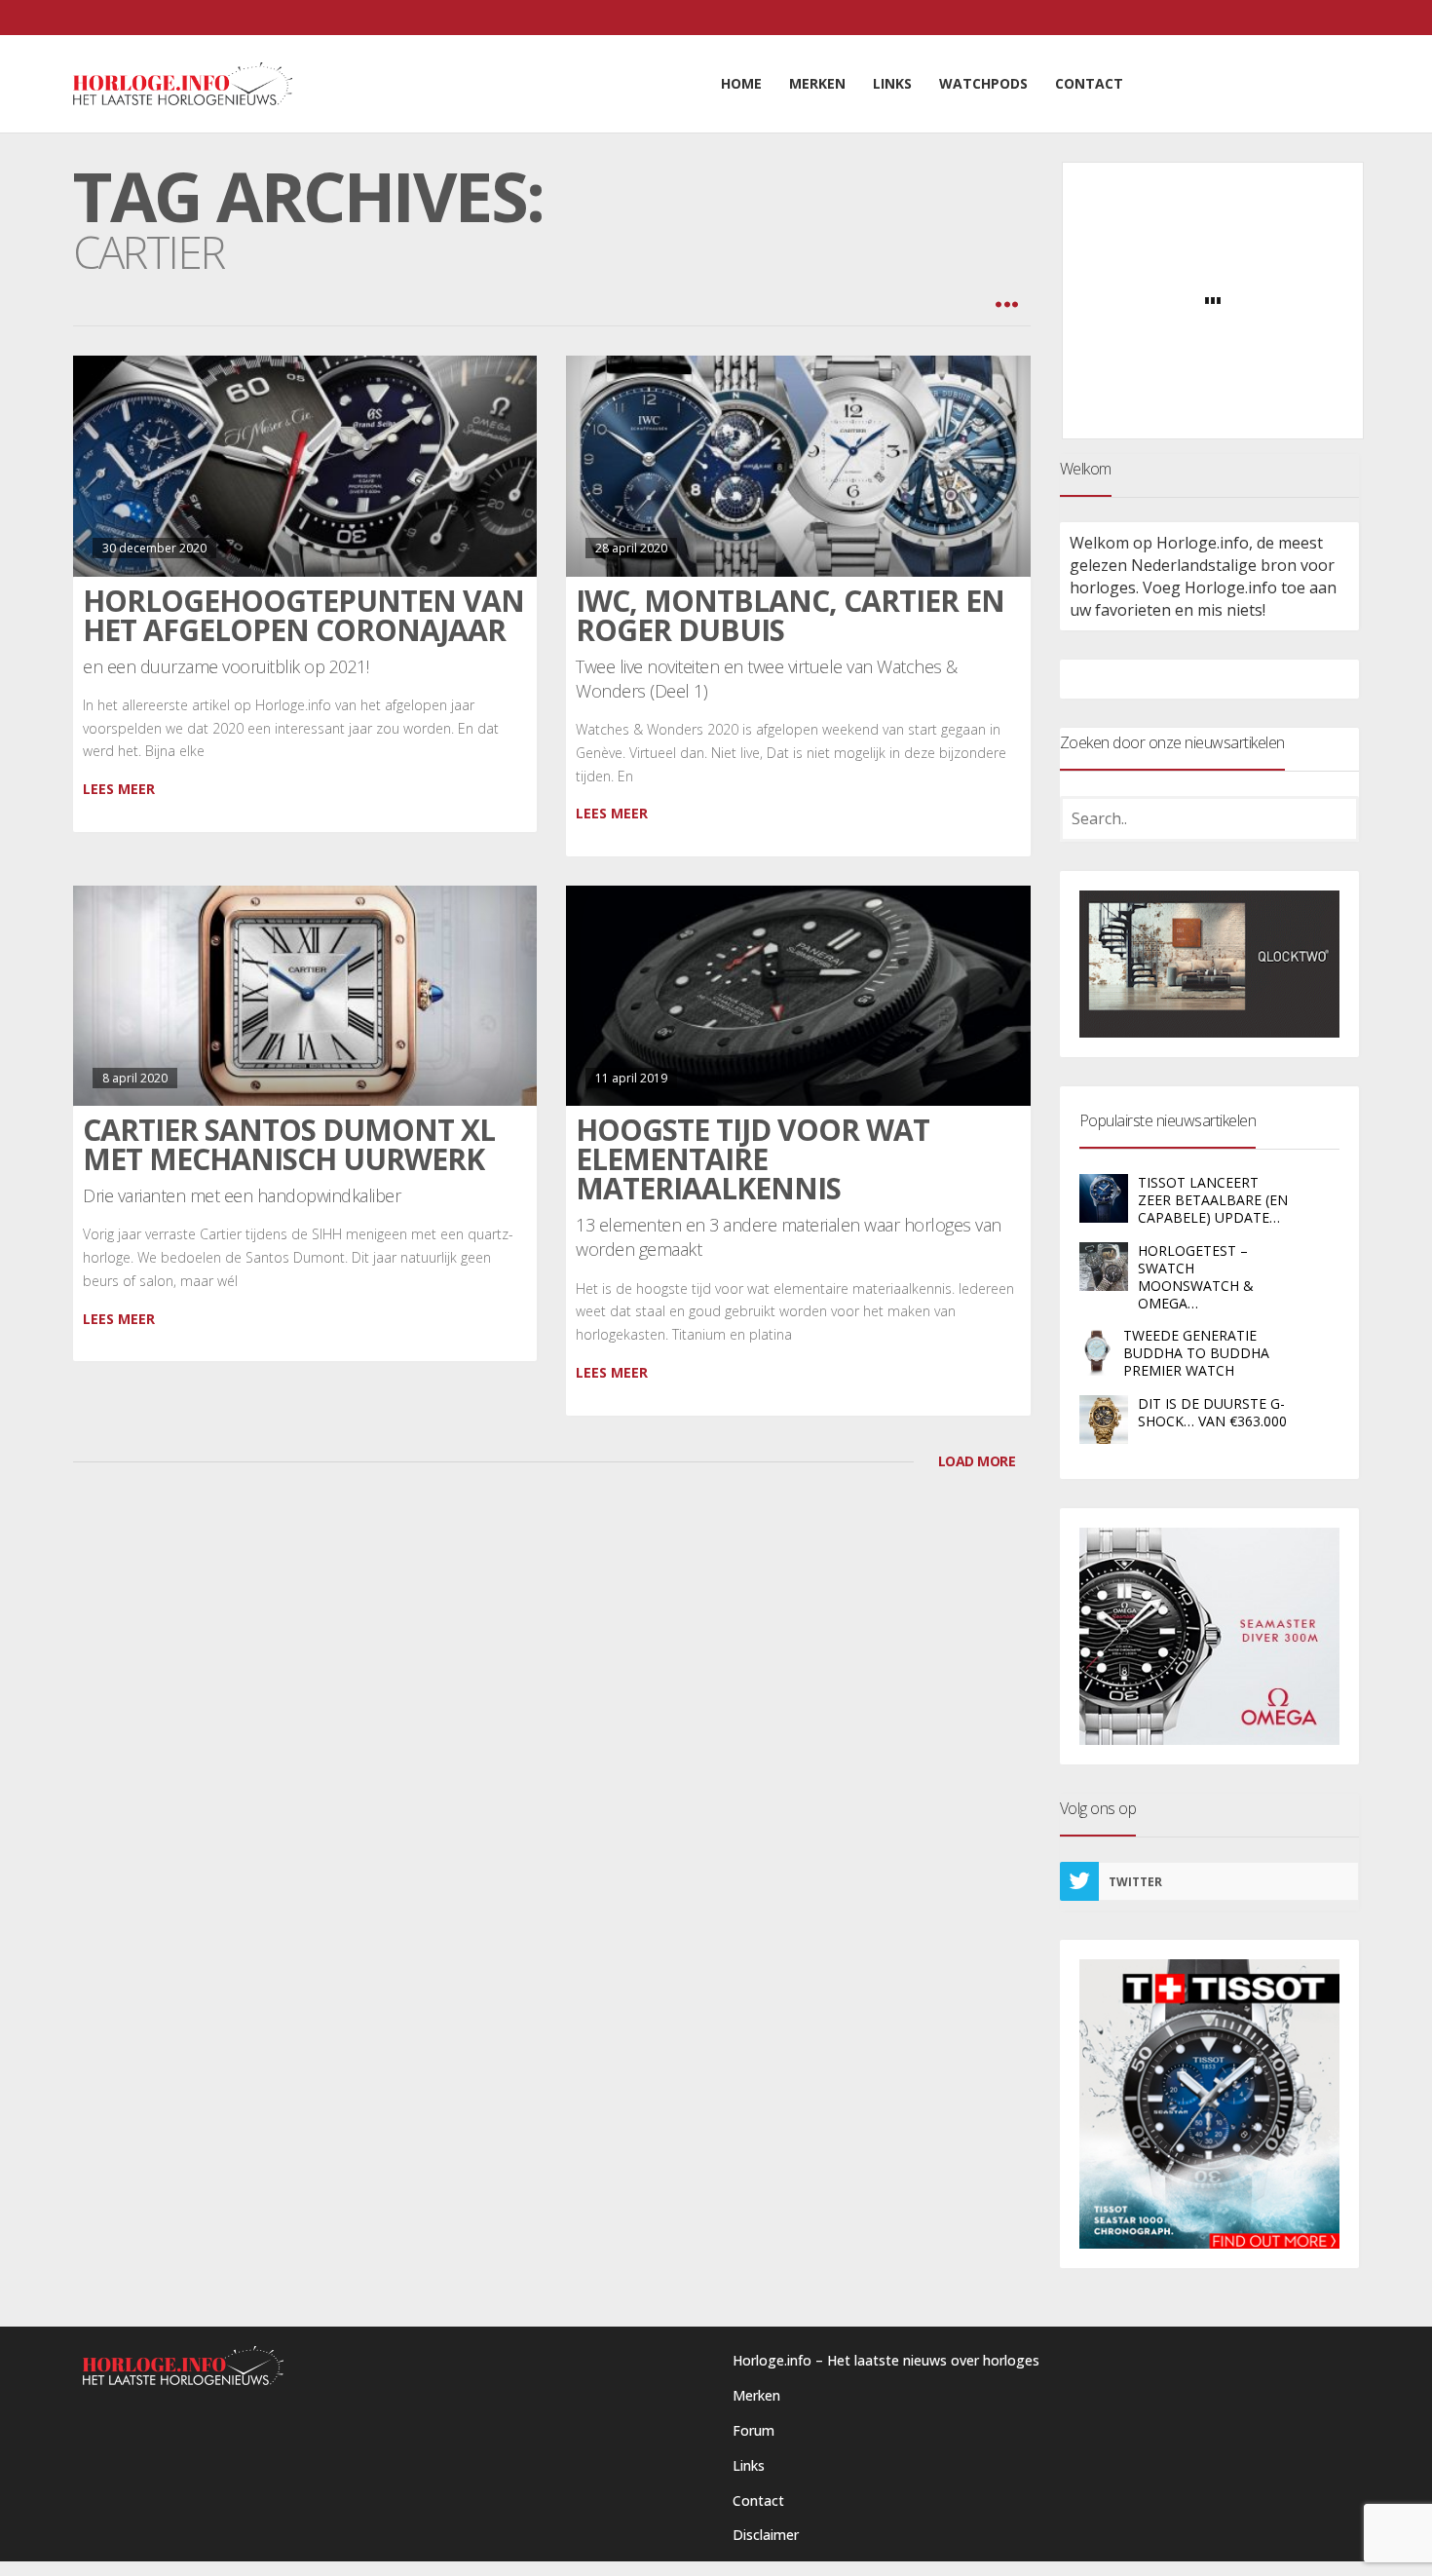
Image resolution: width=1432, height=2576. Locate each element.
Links (749, 2465)
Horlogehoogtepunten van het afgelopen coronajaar (303, 615)
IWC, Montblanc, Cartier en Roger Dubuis (790, 615)
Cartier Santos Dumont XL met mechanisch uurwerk (289, 1144)
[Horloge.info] (183, 84)
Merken (756, 2395)
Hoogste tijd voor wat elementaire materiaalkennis (753, 1159)
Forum (754, 2430)
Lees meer (119, 789)
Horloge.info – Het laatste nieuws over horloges (886, 2360)
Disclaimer (766, 2535)
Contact (758, 2500)
